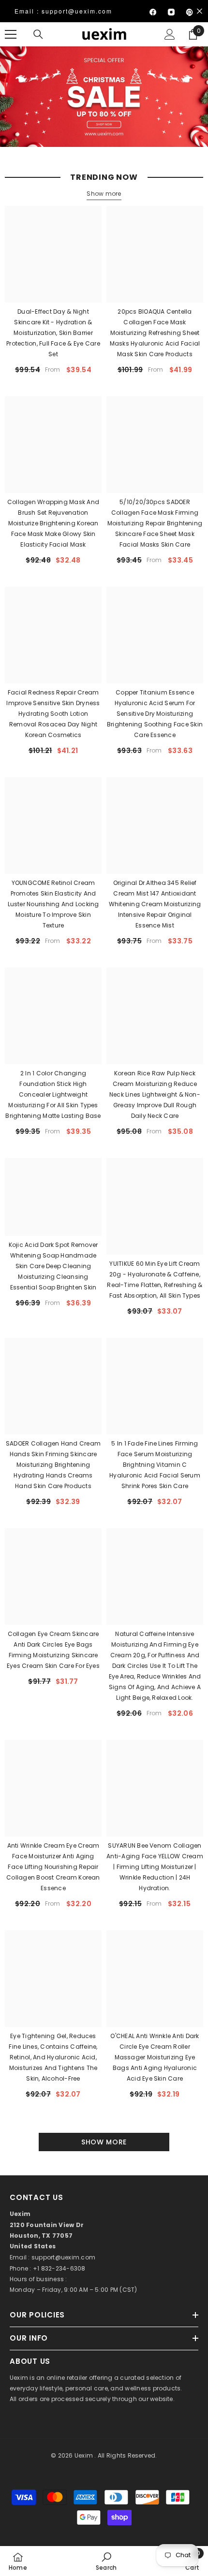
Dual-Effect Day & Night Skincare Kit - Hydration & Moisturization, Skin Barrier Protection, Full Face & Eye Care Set (53, 333)
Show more (104, 194)
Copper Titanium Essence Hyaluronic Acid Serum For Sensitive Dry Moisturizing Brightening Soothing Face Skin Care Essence (155, 714)
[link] (106, 2561)
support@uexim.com (63, 2257)
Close (200, 11)
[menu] (11, 34)
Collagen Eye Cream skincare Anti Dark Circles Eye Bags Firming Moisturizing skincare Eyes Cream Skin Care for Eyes (53, 1650)
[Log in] (170, 34)
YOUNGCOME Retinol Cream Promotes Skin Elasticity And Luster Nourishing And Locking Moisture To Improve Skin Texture (53, 904)
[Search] (38, 34)
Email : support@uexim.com (63, 11)
